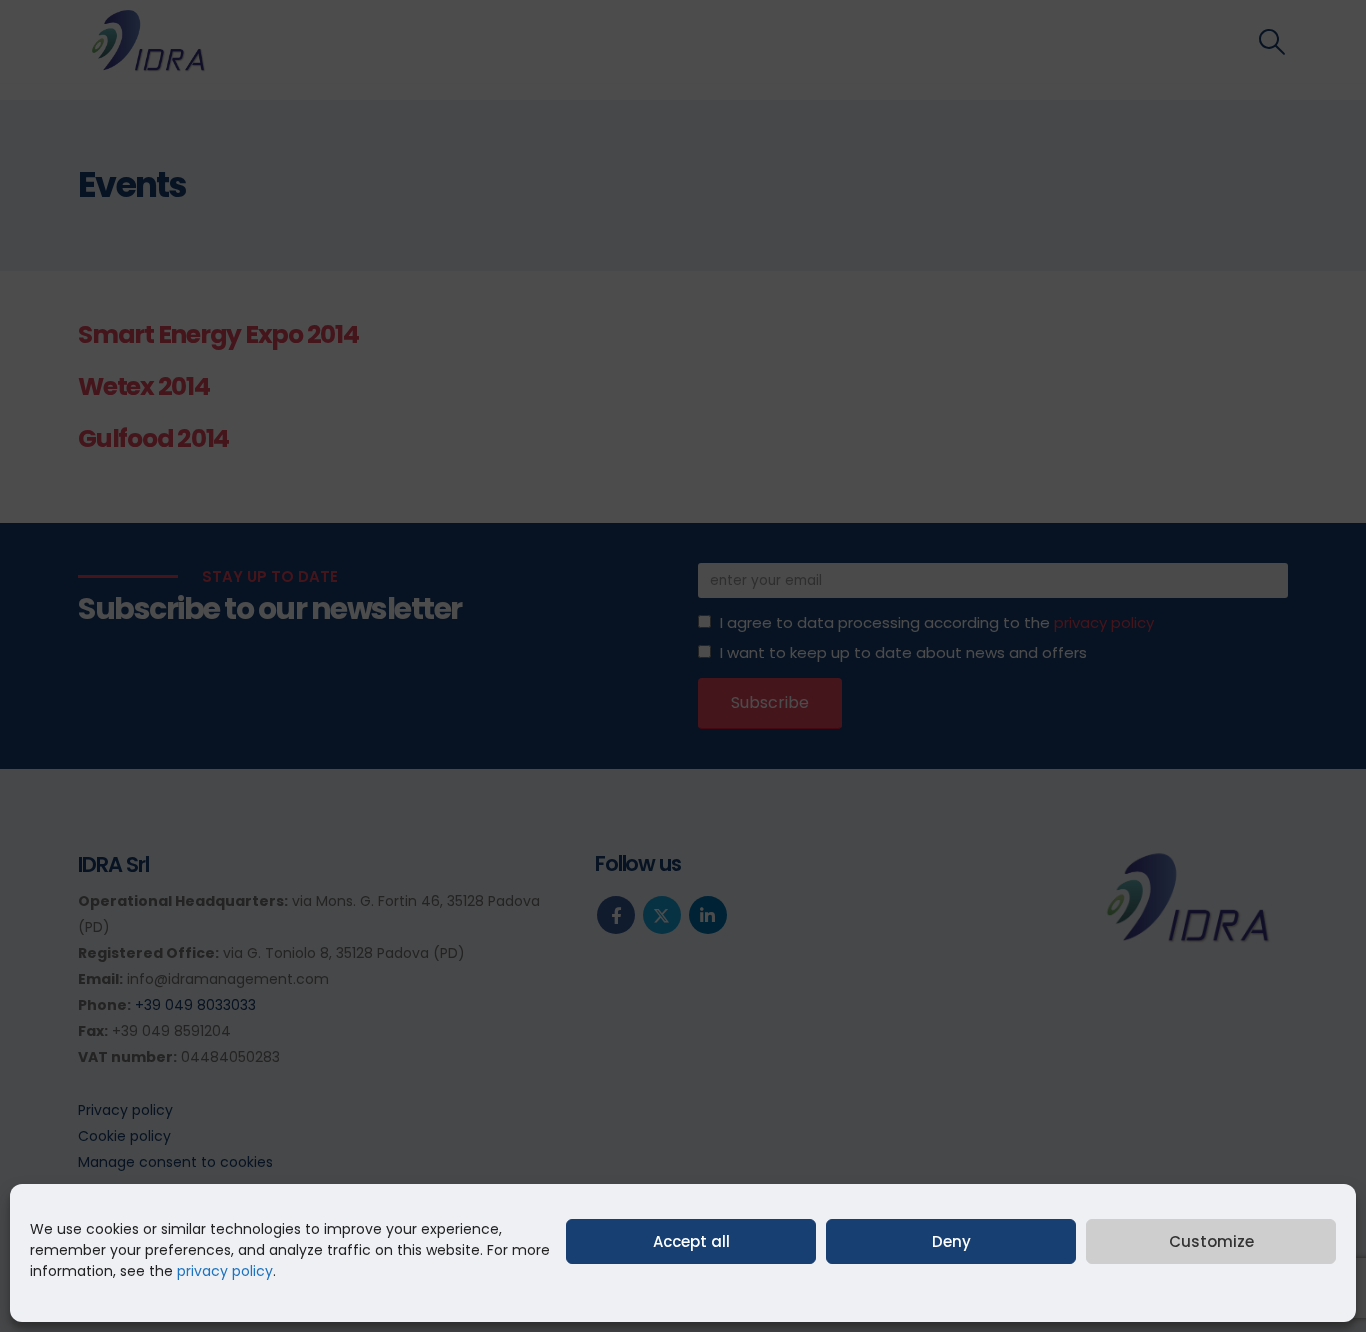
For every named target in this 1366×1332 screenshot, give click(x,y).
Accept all (691, 1241)
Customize (1211, 1241)
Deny (951, 1241)
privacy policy (225, 1271)
